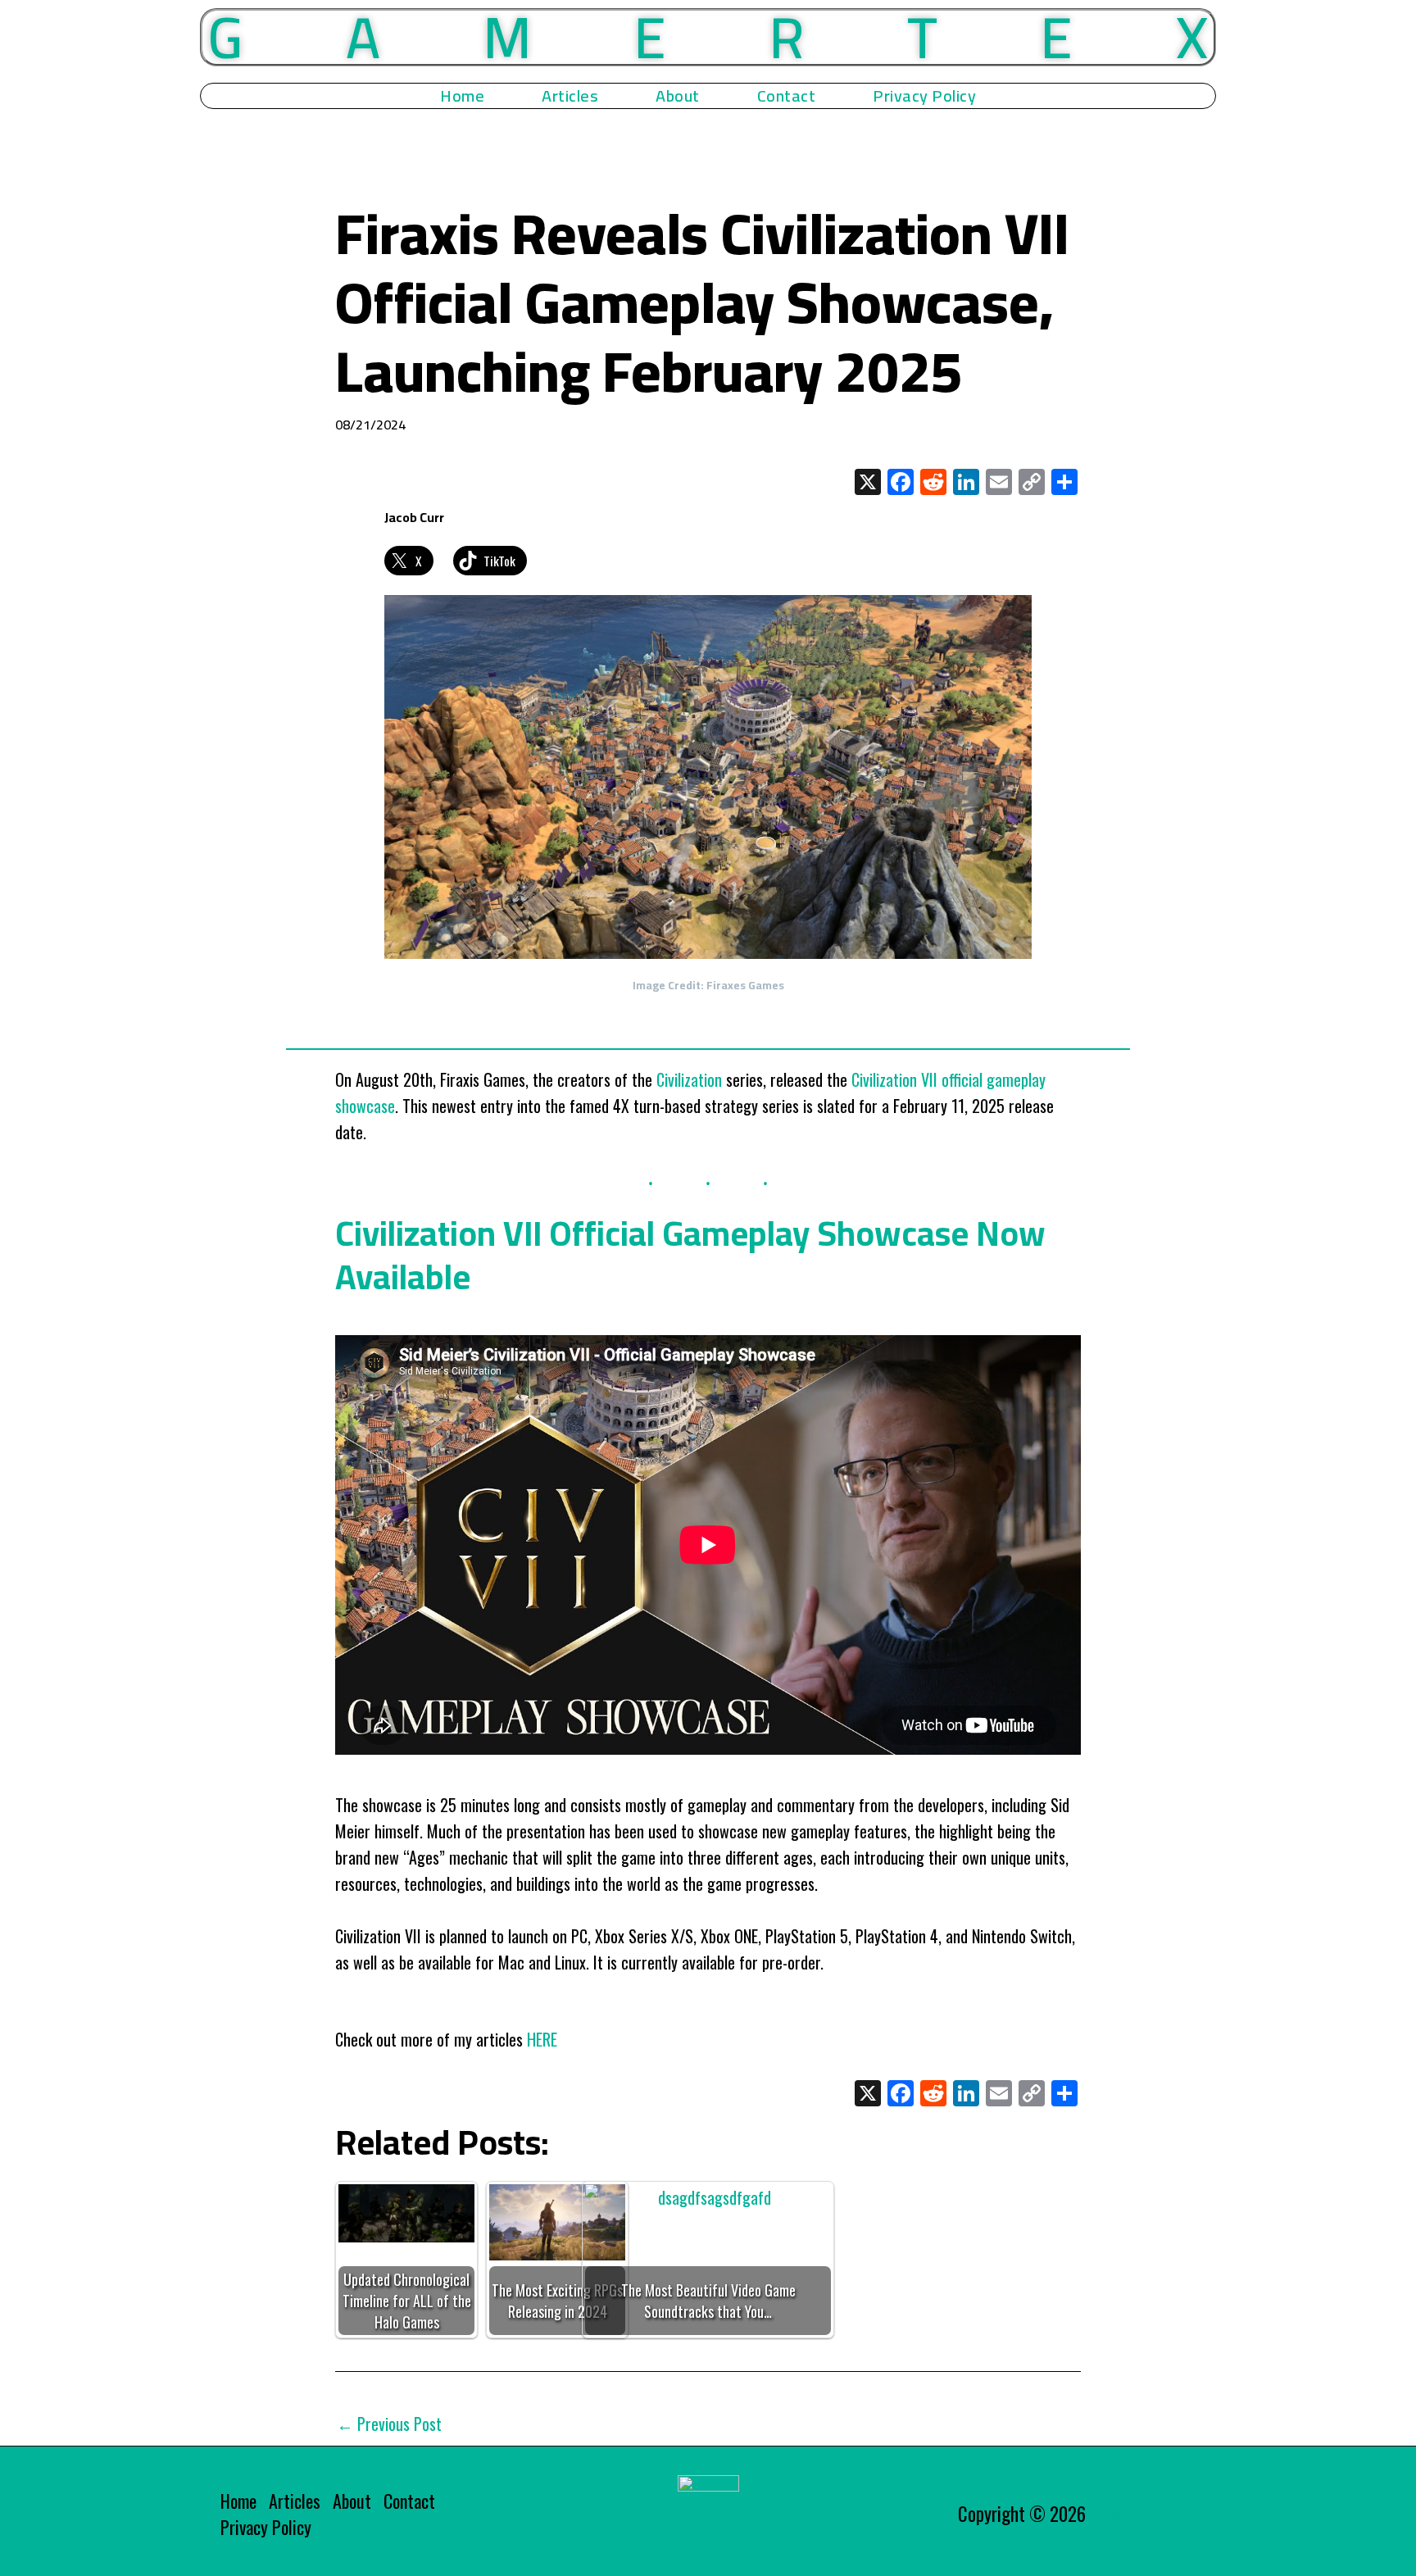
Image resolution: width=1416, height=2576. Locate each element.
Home (462, 96)
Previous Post (389, 2424)
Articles (570, 96)
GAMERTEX (1127, 2514)
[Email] (999, 483)
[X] (868, 483)
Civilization (689, 1079)
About (678, 96)
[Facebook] (901, 483)
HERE (542, 2039)
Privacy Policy (924, 96)
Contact (787, 96)
